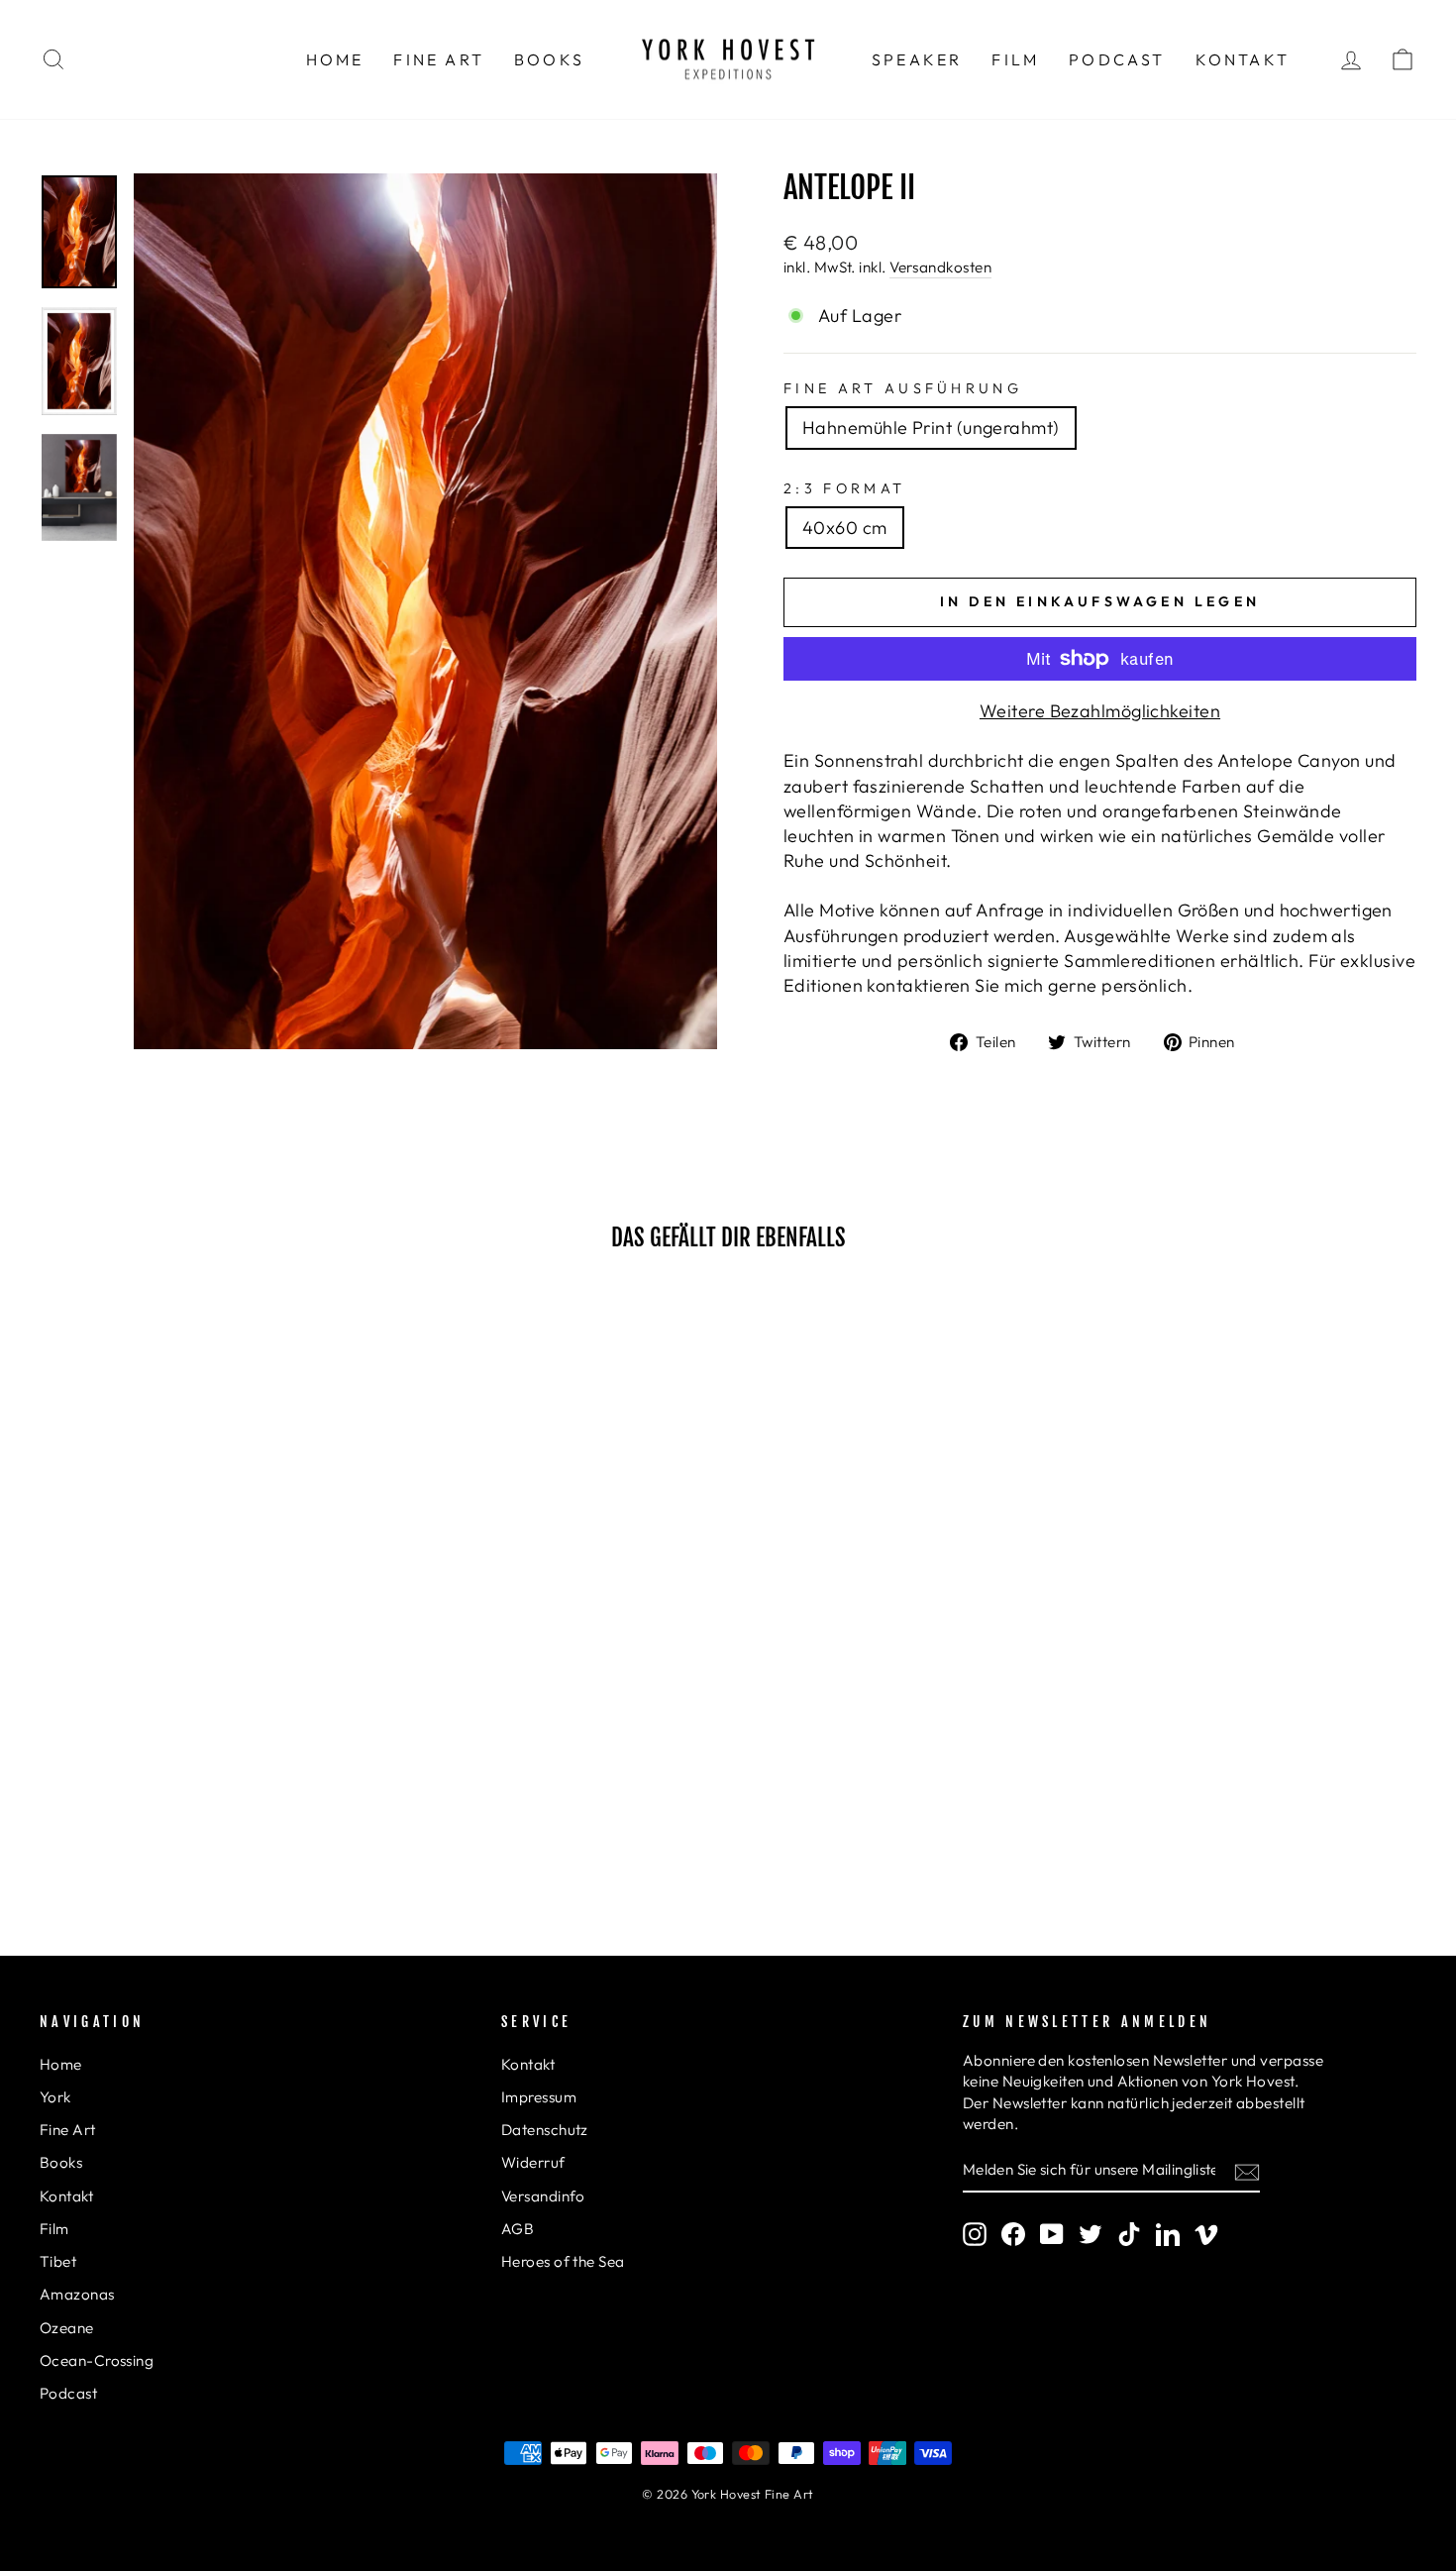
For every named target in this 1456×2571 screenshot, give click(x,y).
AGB (518, 2229)
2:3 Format (844, 488)
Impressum (539, 2097)
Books (549, 59)
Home (335, 59)
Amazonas (77, 2294)
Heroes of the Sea (563, 2261)
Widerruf (533, 2162)
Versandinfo (543, 2196)
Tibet (58, 2261)
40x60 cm (845, 528)
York (55, 2097)
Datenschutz (545, 2130)
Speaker (917, 59)
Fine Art (439, 59)
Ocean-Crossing (97, 2360)
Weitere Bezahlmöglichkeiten (1100, 711)
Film (1015, 59)
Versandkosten (940, 267)
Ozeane (67, 2328)
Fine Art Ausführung (903, 388)
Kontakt (1243, 59)
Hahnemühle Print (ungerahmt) (931, 428)
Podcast (1117, 59)
